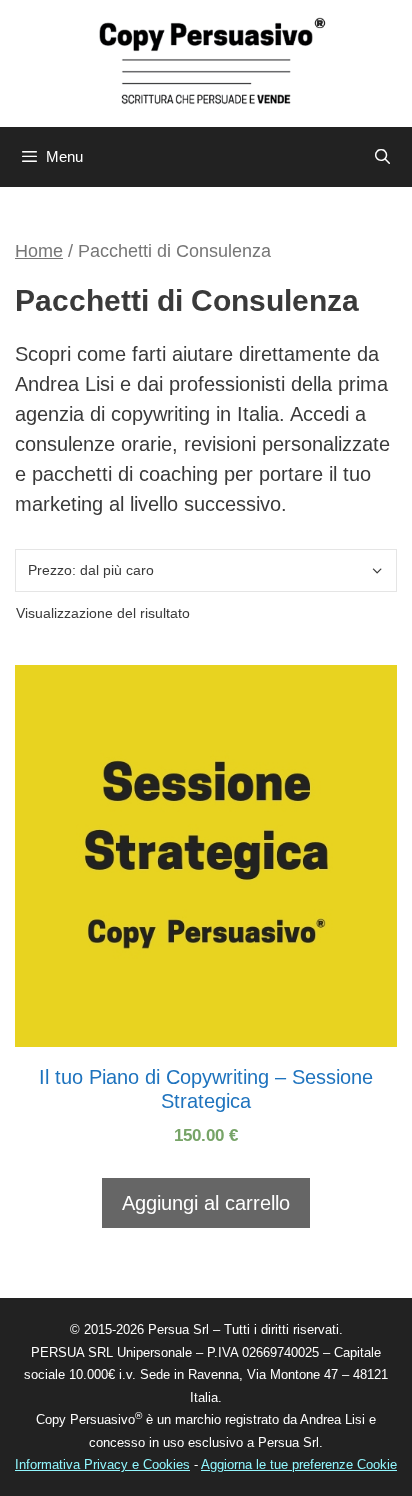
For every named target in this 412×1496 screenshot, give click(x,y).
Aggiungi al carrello (206, 1203)
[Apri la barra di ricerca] (382, 157)
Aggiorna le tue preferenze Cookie (299, 1464)
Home (39, 250)
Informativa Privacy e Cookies (102, 1464)
